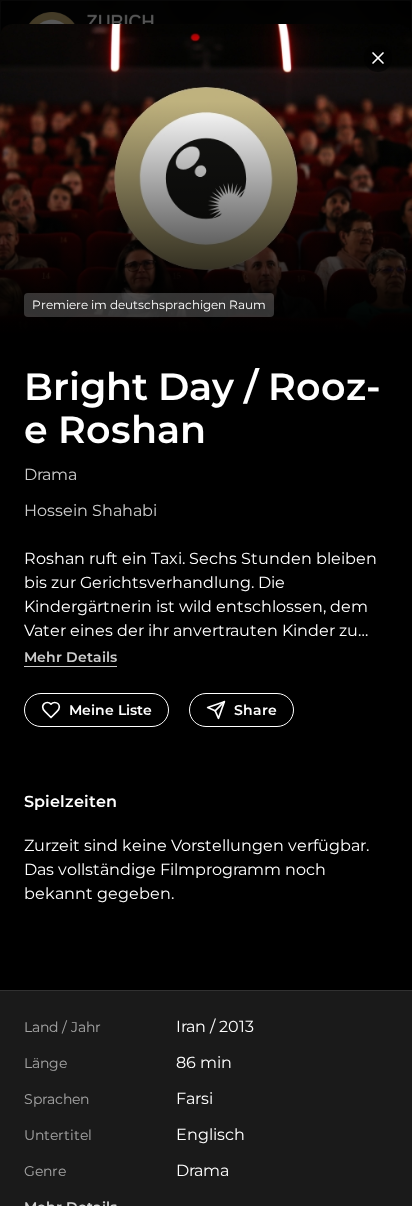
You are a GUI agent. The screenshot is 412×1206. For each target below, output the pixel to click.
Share (255, 710)
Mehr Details (70, 657)
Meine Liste (110, 710)
